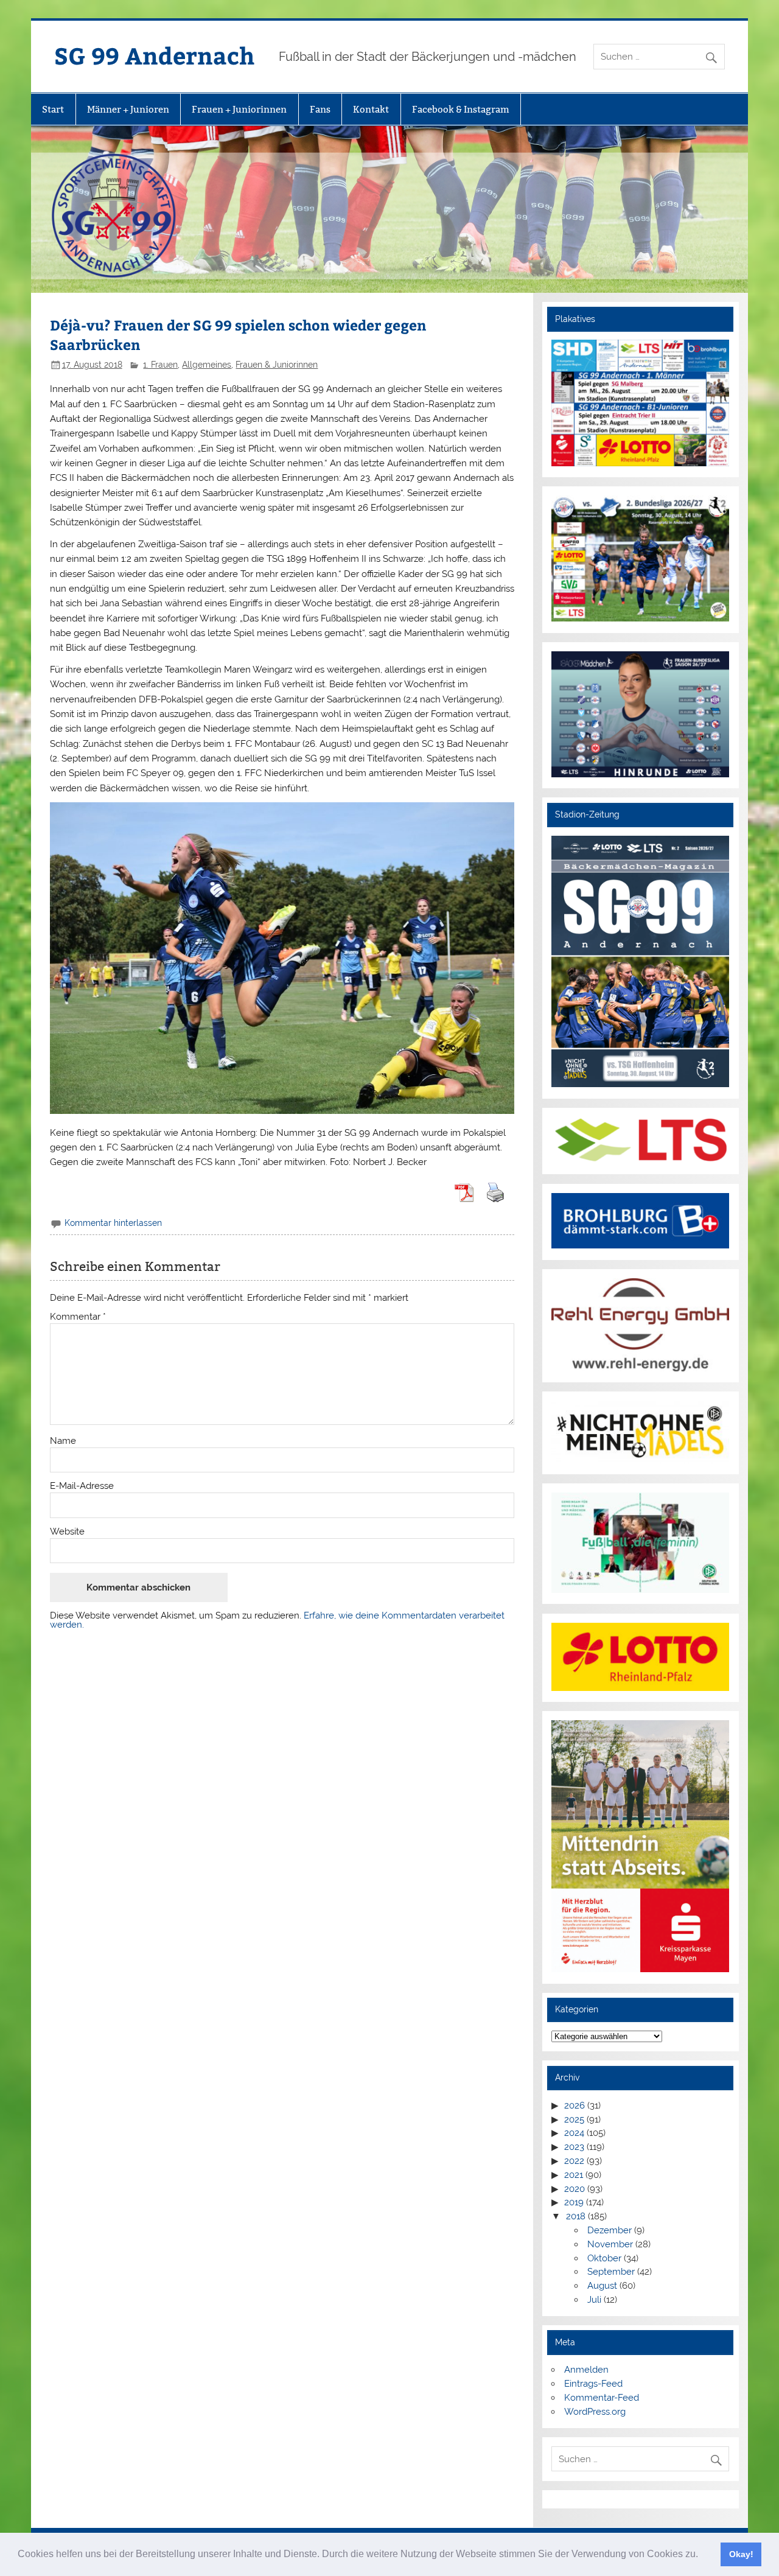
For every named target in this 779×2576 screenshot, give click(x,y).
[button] (702, 2555)
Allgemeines (207, 365)
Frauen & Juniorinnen (277, 365)
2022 (574, 2161)
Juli (594, 2300)
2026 (575, 2105)
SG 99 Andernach (154, 55)
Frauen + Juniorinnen (239, 109)
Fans (320, 109)
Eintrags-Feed (593, 2384)
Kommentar (78, 1317)
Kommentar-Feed (602, 2398)
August (602, 2286)
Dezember (610, 2230)
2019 (574, 2202)
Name (63, 1441)
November (610, 2244)
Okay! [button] (741, 2554)
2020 (575, 2189)
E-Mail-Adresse (82, 1486)
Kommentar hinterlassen (113, 1223)
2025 (574, 2119)
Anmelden (586, 2370)
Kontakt (371, 109)
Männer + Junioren (128, 109)
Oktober (604, 2258)
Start (53, 109)
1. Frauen (160, 365)
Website (67, 1532)
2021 (574, 2175)
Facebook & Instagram (461, 109)
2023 (574, 2147)
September (611, 2272)
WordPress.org (595, 2412)
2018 (576, 2216)
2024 (574, 2133)
